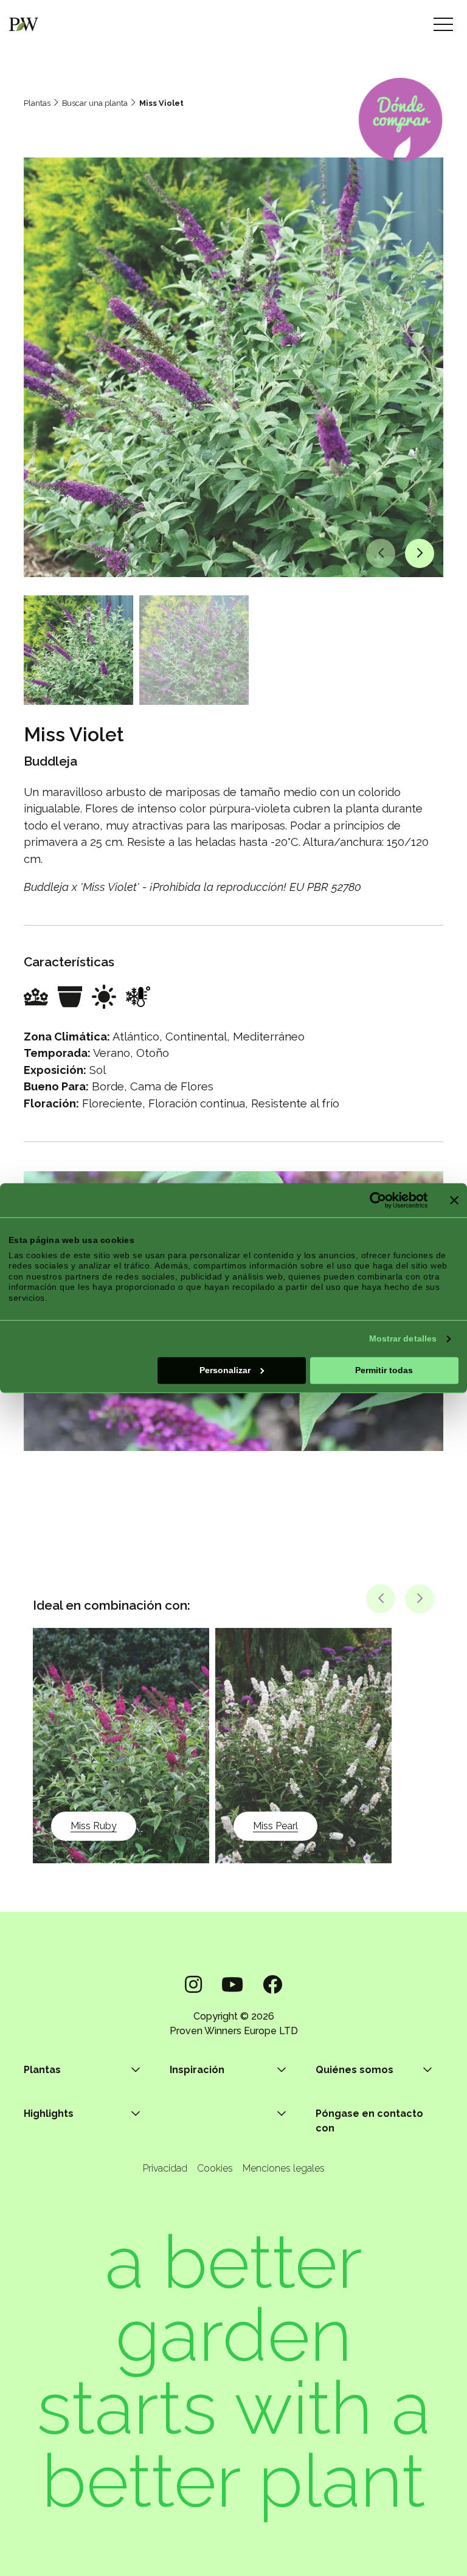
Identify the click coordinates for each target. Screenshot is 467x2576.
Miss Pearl (275, 1826)
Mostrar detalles (403, 1338)
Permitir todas (384, 1370)
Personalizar (225, 1370)
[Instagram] (193, 1985)
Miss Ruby (94, 1826)
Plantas (37, 103)
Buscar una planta (95, 103)
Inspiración (197, 2070)
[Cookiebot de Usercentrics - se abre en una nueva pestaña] (374, 1200)
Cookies (215, 2168)
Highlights (49, 2114)
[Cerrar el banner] (454, 1200)
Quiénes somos (355, 2070)
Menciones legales (284, 2168)
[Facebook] (272, 1985)
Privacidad (165, 2168)
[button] (381, 553)
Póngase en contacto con (369, 2121)
